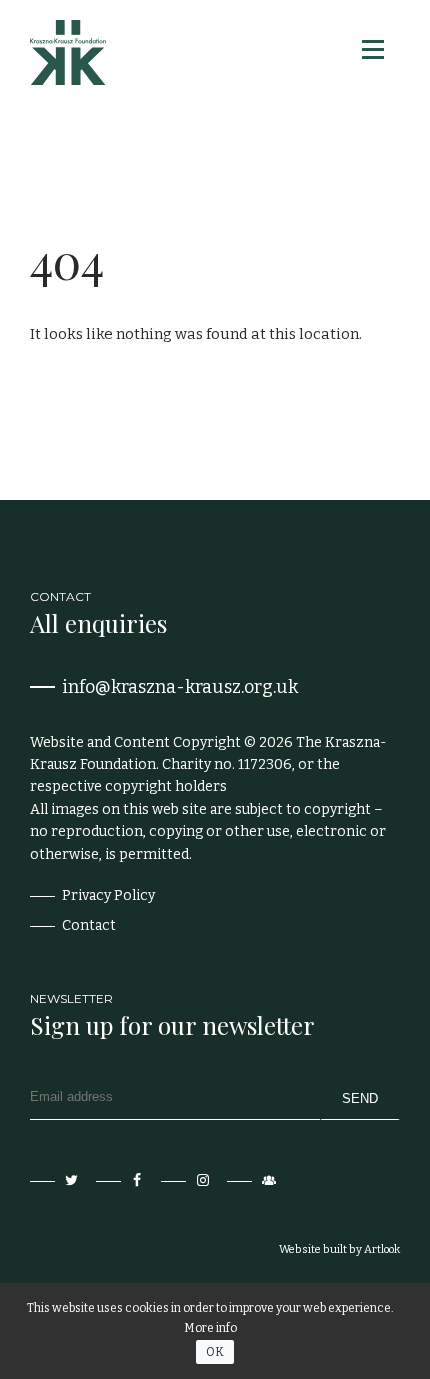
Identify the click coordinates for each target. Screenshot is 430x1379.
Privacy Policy (108, 895)
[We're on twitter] (56, 1181)
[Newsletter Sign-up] (253, 1181)
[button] (371, 49)
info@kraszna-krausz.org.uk (180, 687)
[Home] (68, 52)
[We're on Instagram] (187, 1181)
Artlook (382, 1249)
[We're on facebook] (122, 1181)
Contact (89, 925)
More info (210, 1328)
